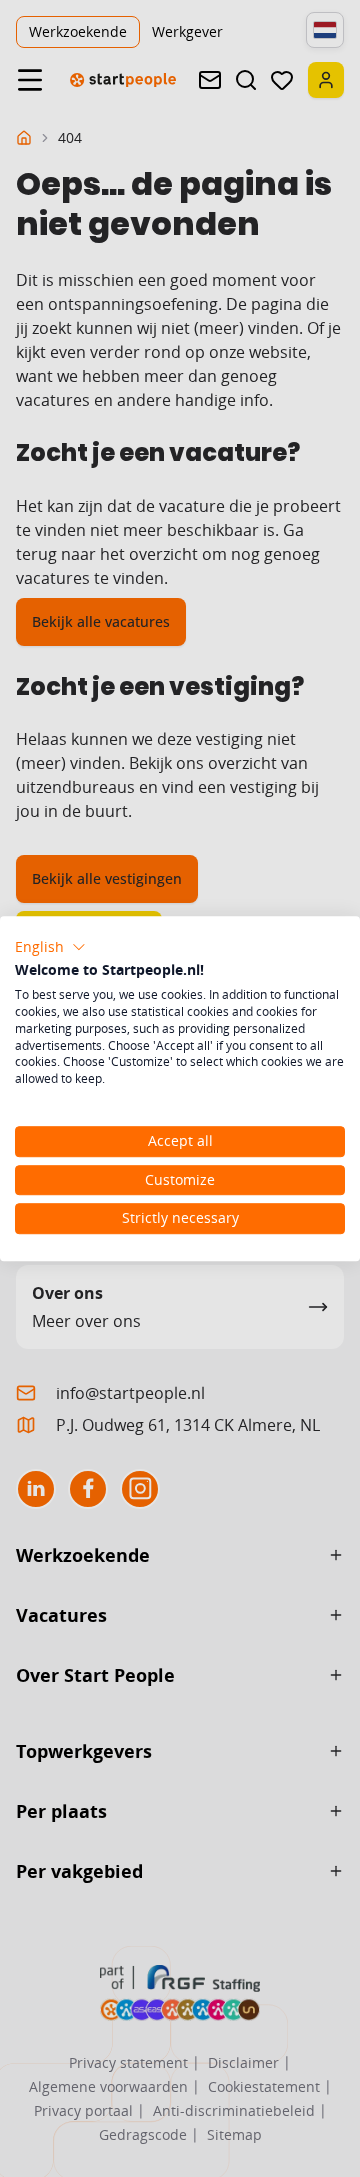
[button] (50, 947)
